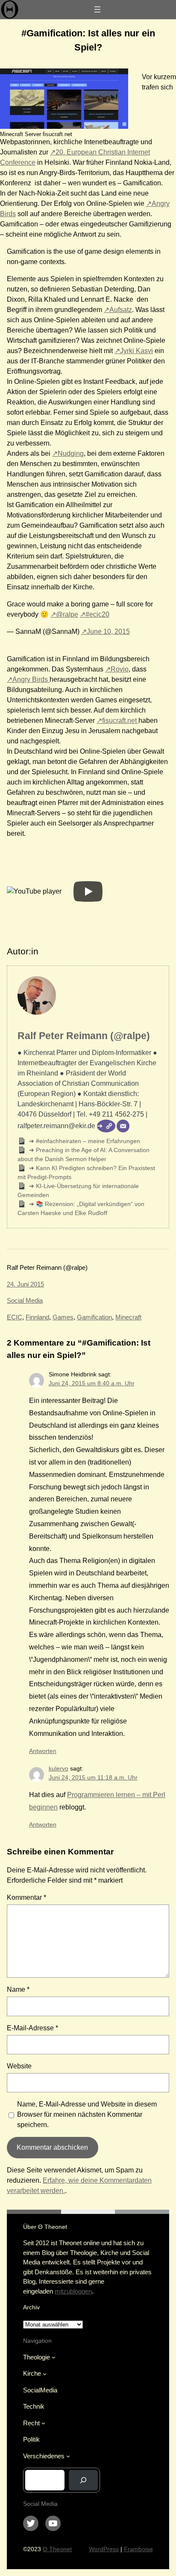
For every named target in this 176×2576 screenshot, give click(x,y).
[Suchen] (83, 2480)
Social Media (25, 1300)
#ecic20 (97, 614)
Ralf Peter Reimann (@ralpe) (84, 1036)
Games (63, 1317)
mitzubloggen (73, 2291)
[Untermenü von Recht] (43, 2423)
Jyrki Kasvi (136, 351)
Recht (31, 2423)
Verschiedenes (44, 2456)
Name (18, 1989)
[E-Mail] (123, 1126)
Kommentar (26, 1897)
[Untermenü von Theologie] (54, 2357)
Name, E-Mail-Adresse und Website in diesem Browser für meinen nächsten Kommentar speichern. (87, 2114)
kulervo (59, 1768)
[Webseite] (106, 1126)
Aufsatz (121, 310)
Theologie (37, 2357)
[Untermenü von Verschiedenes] (68, 2456)
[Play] (88, 891)
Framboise (138, 2549)
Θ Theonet (57, 2549)
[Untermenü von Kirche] (45, 2374)
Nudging (71, 453)
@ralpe (67, 614)
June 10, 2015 (108, 631)
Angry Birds (31, 679)
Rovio (120, 669)
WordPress (104, 2549)
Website (19, 2066)
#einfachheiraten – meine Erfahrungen (87, 1141)
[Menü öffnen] (97, 9)
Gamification (94, 1317)
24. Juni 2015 (25, 1284)
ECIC (15, 1317)
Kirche (32, 2373)
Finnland (37, 1317)
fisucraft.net (120, 721)
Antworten (43, 1751)
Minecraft (128, 1317)
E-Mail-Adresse (32, 2028)
